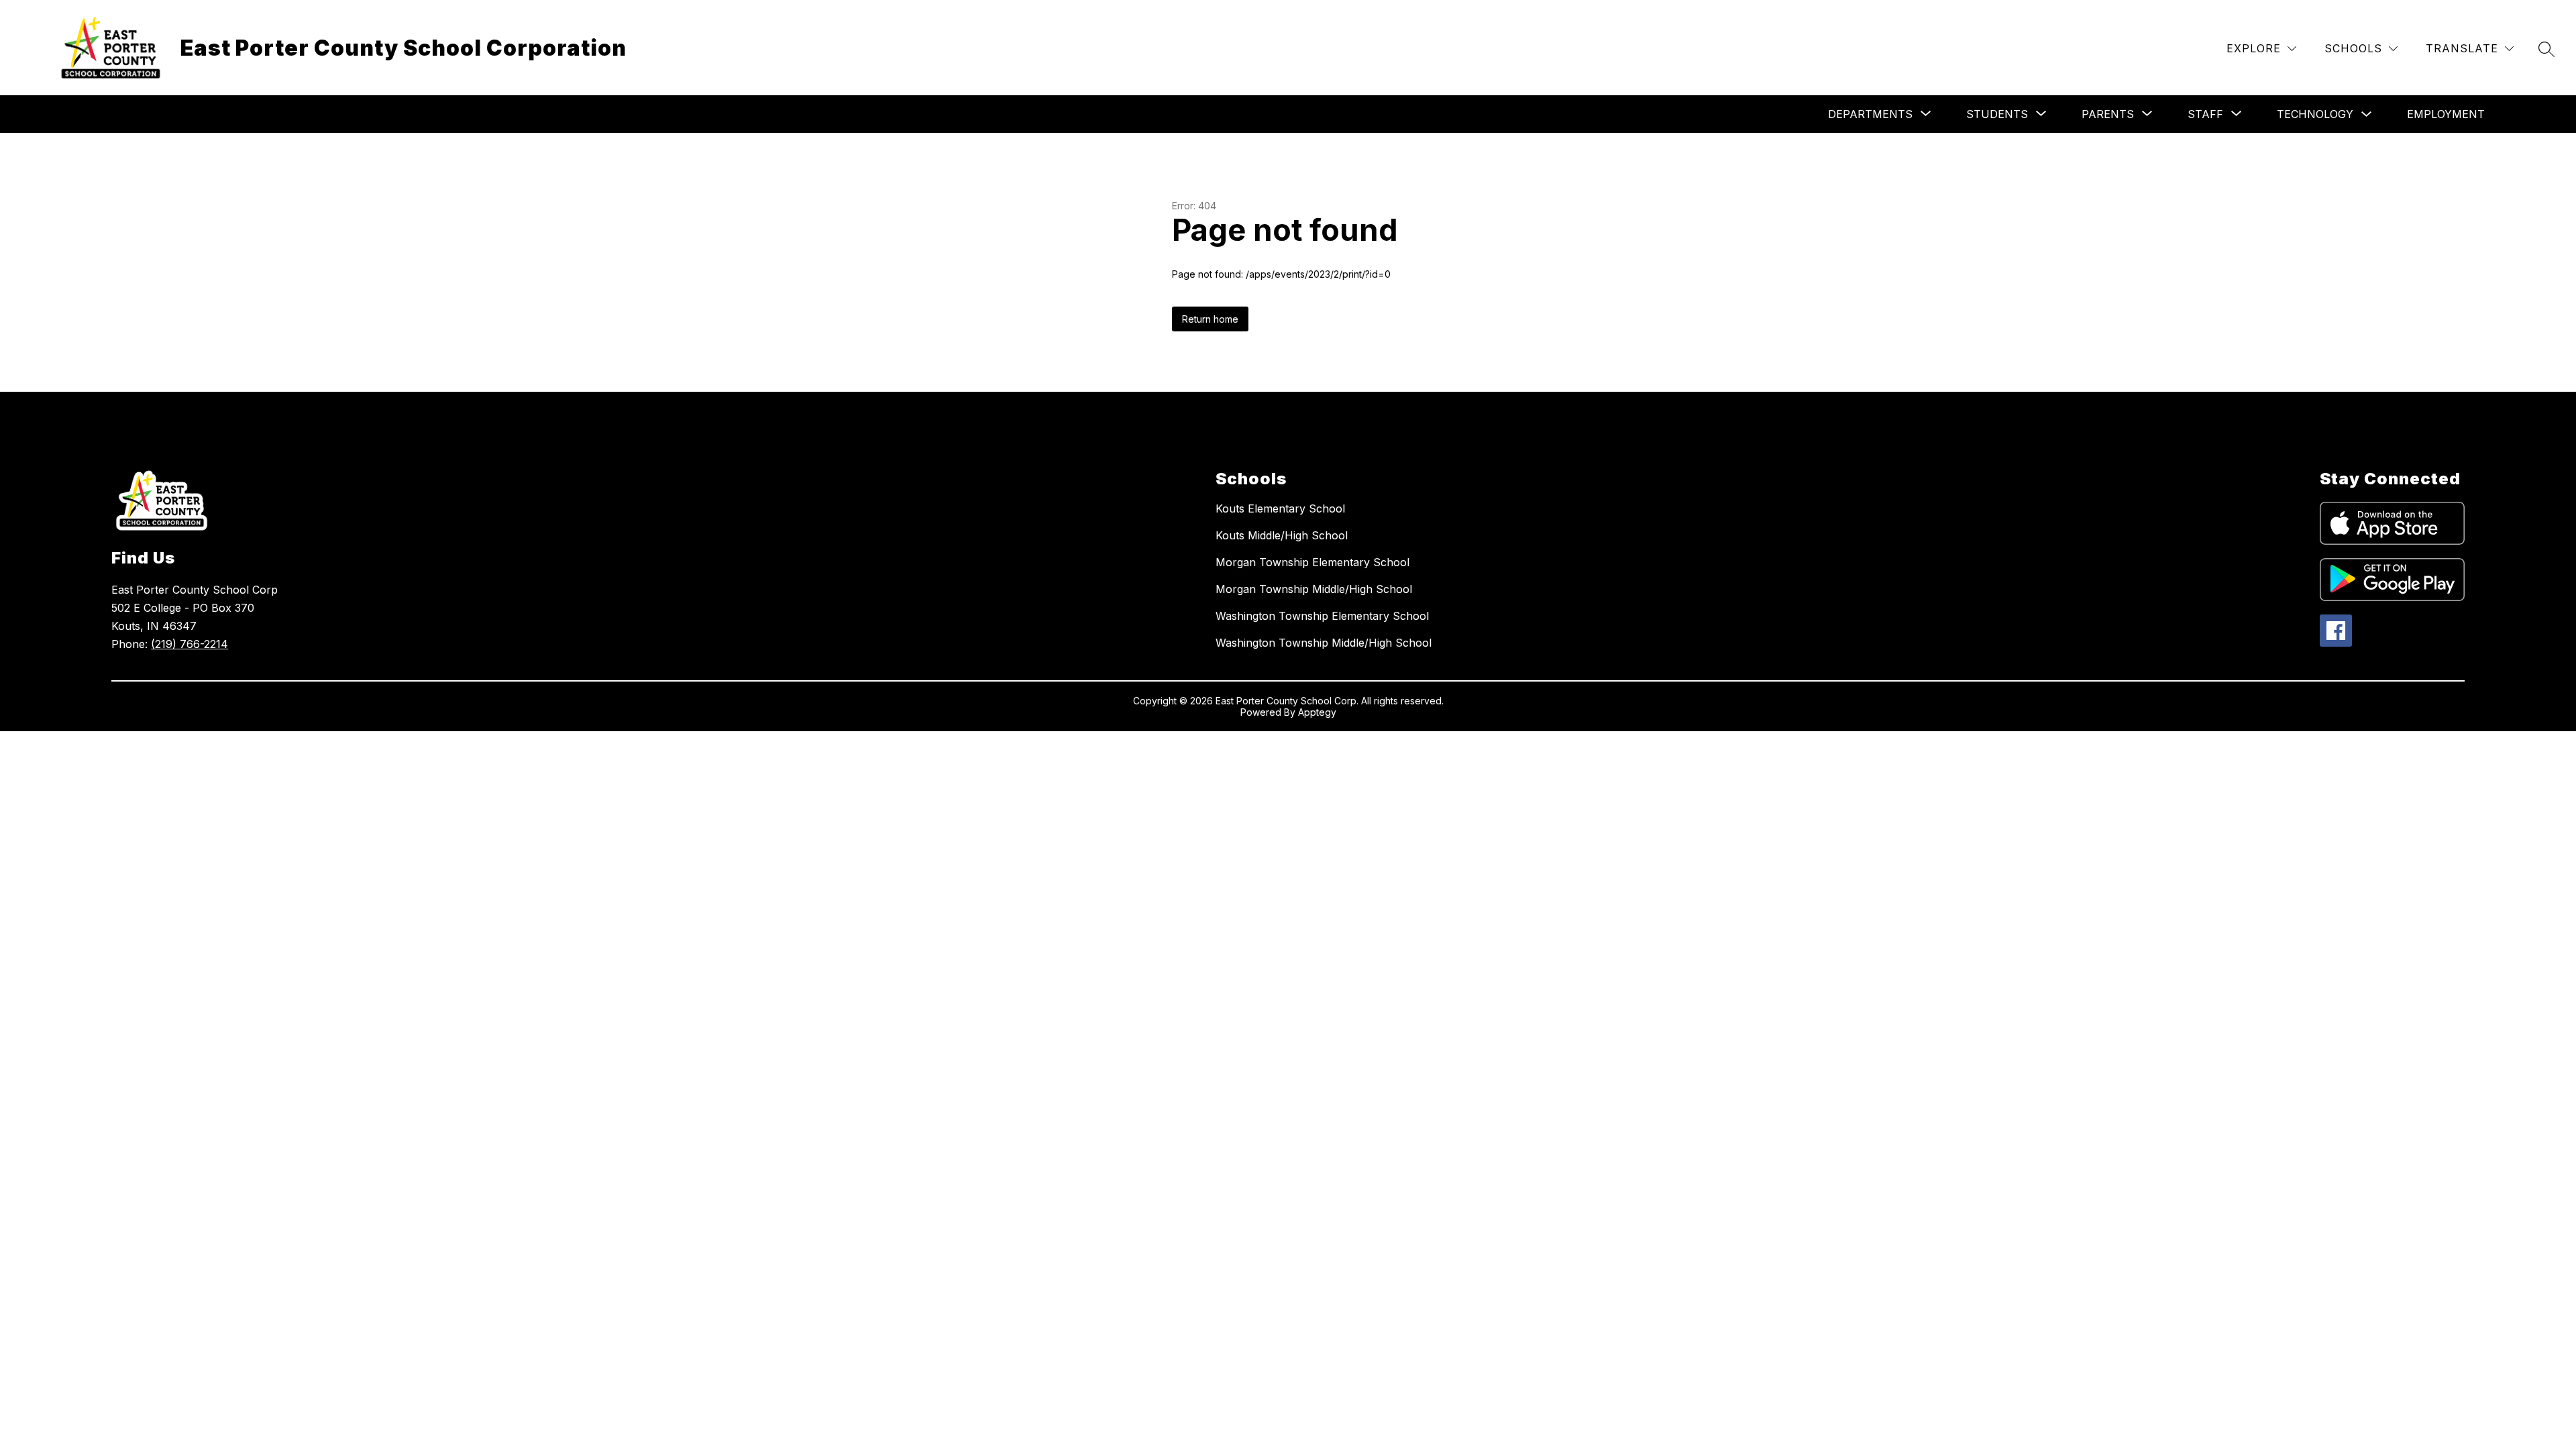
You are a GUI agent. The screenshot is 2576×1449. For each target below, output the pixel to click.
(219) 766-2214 (190, 644)
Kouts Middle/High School (1282, 535)
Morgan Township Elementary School (1312, 562)
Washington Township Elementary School (1322, 616)
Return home (1210, 319)
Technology (2315, 114)
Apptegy (1317, 712)
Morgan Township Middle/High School (1314, 589)
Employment (2446, 114)
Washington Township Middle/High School (1324, 643)
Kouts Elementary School (1280, 508)
